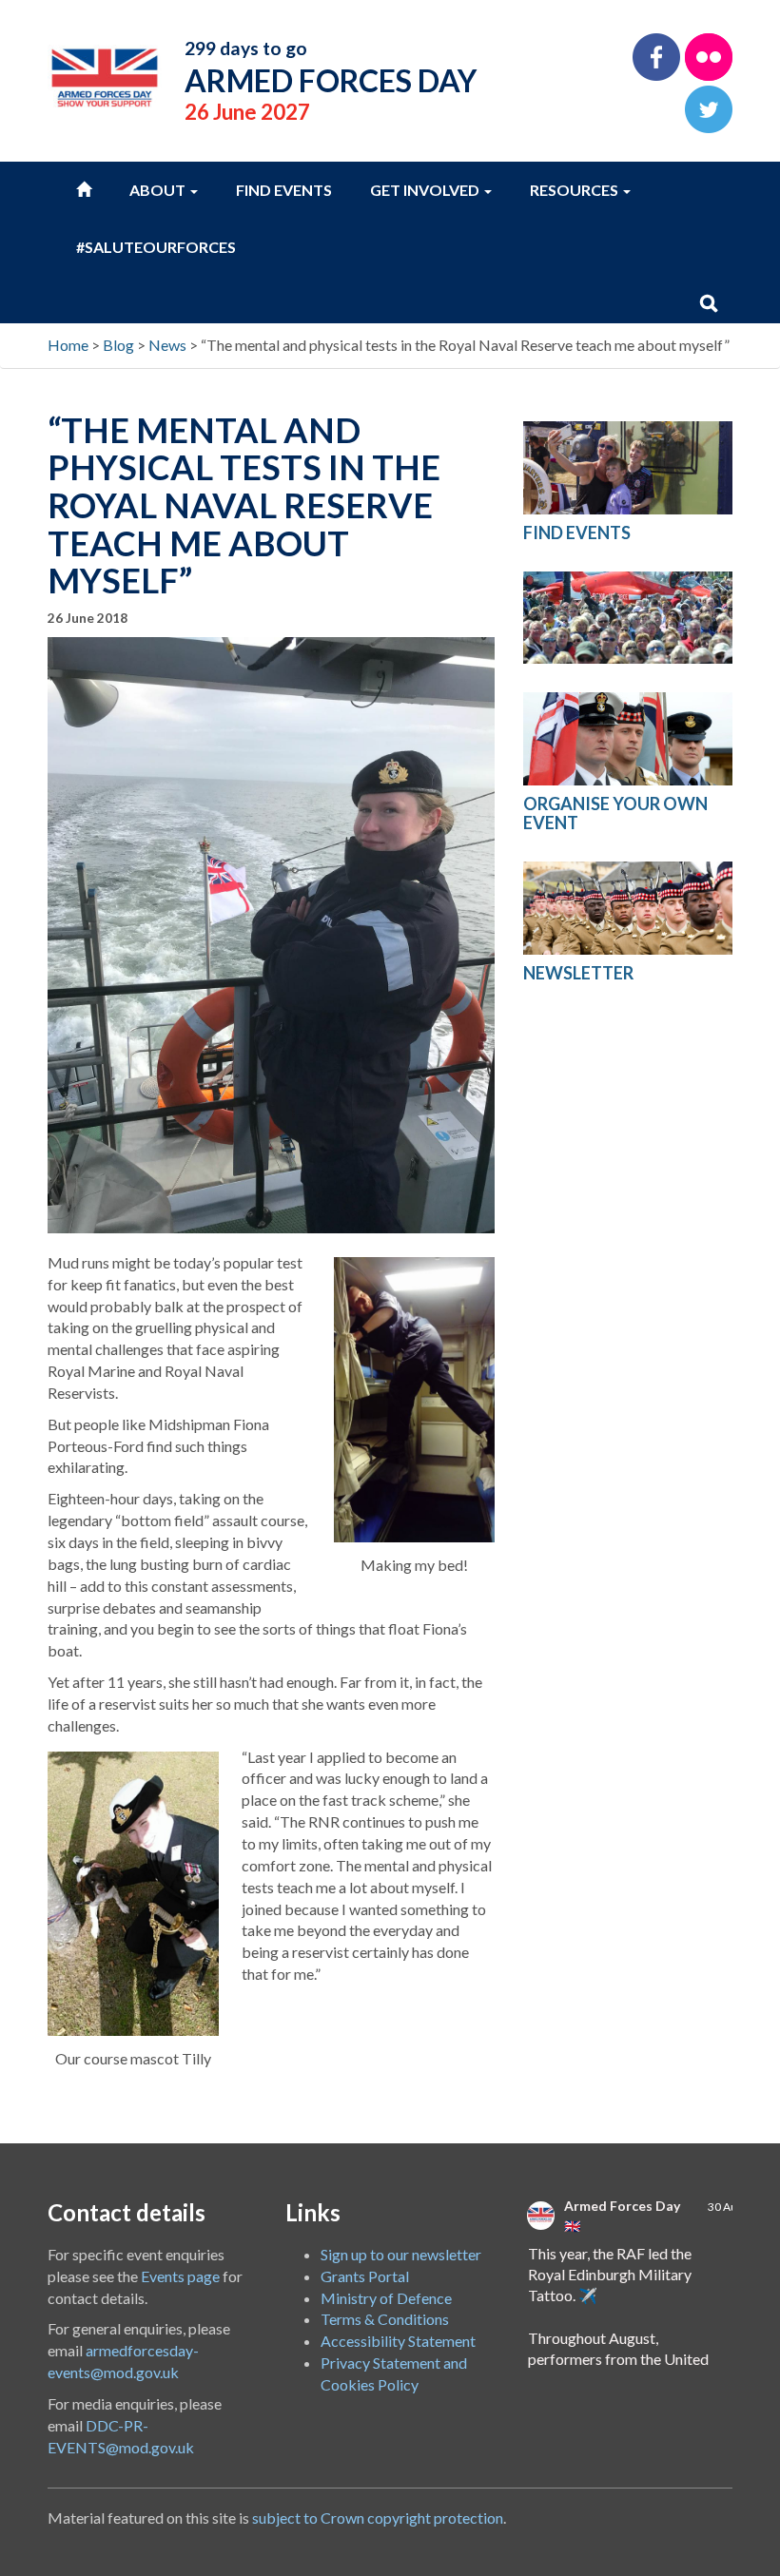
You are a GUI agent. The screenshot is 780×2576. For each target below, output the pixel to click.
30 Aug (725, 2207)
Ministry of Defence (386, 2298)
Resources (575, 190)
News (167, 345)
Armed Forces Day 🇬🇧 (622, 2216)
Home (68, 345)
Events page (180, 2276)
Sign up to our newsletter (401, 2254)
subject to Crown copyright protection (378, 2518)
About (159, 190)
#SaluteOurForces (156, 247)
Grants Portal (365, 2276)
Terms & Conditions (385, 2319)
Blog (118, 345)
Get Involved (426, 190)
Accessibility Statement (398, 2341)
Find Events (284, 190)
